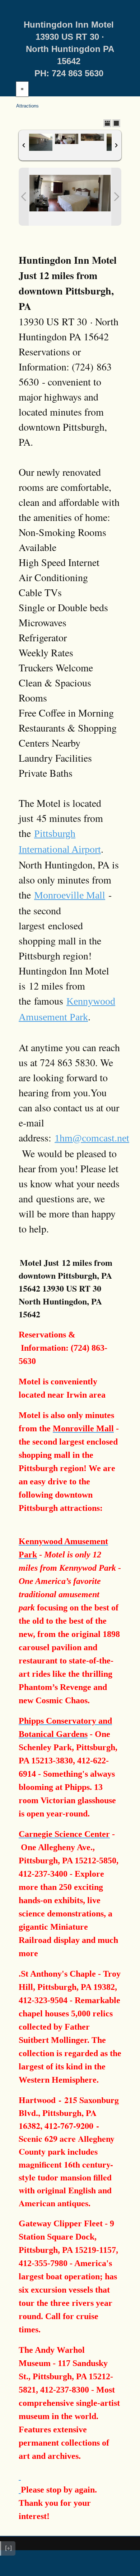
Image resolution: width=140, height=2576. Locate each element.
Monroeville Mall (70, 895)
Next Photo (116, 197)
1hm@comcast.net (92, 1138)
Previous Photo (24, 197)
